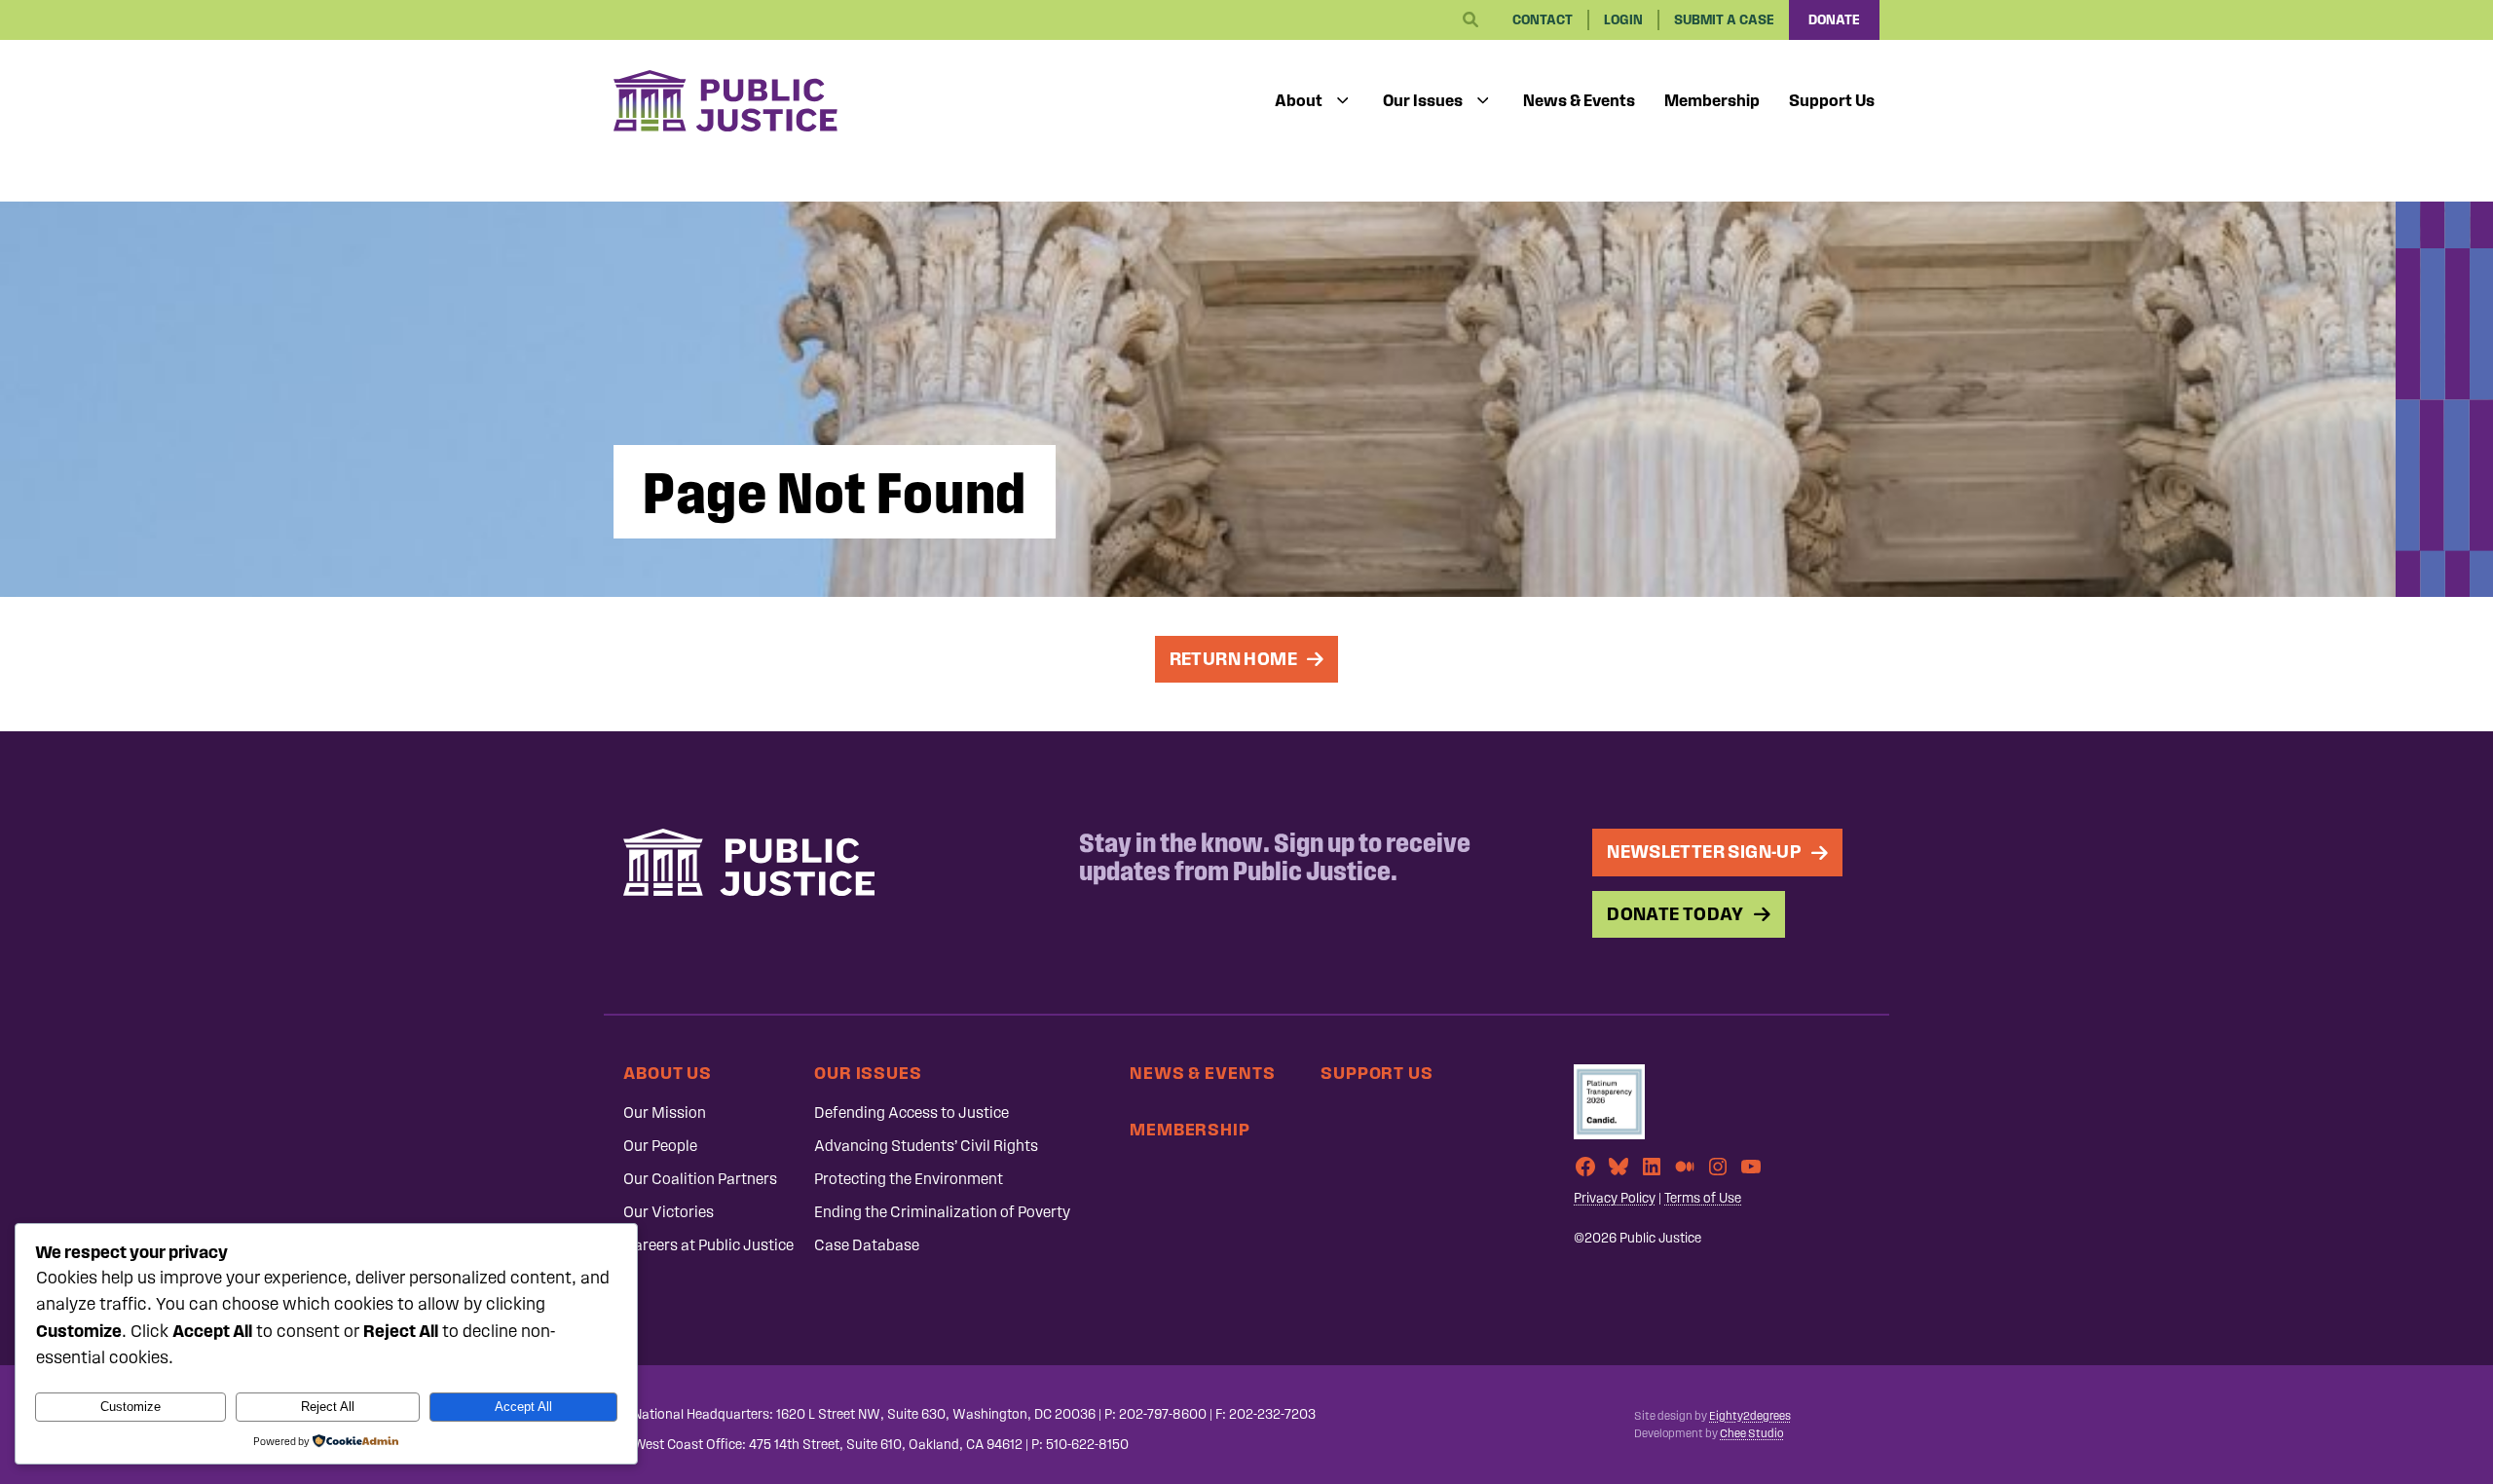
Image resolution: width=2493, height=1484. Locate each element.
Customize (130, 1407)
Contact (1543, 20)
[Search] (1470, 20)
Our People (660, 1146)
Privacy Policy (1615, 1198)
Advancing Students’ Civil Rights (926, 1146)
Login (1623, 20)
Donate (1834, 20)
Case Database (867, 1245)
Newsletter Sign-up (1704, 852)
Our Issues (1423, 100)
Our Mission (665, 1113)
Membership (1712, 100)
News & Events (1579, 100)
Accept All (523, 1407)
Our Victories (669, 1212)
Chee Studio (1751, 1433)
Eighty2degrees (1750, 1416)
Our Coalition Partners (700, 1179)
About (1299, 100)
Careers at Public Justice (708, 1245)
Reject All (328, 1407)
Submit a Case (1724, 20)
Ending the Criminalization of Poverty (942, 1212)
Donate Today (1675, 914)
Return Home (1233, 659)
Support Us (1832, 100)
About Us (668, 1073)
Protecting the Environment (909, 1179)
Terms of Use (1703, 1198)
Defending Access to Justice (912, 1113)
